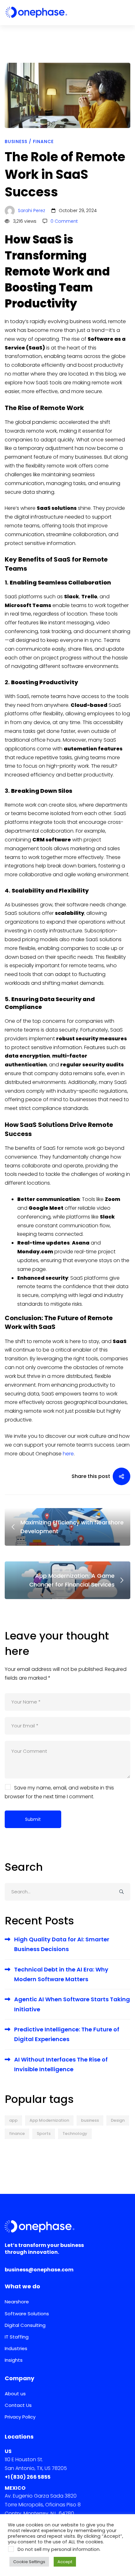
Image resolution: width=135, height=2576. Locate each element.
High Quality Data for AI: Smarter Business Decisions (62, 1944)
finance (17, 2133)
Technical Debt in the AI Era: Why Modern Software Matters (61, 1974)
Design (118, 2120)
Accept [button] (65, 2562)
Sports (44, 2133)
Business (16, 141)
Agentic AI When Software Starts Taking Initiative (72, 2004)
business (90, 2120)
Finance (43, 141)
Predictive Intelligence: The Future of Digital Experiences (67, 2034)
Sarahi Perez (31, 211)
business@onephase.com (39, 2270)
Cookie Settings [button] (29, 2562)
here (68, 1454)
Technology (75, 2133)
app (13, 2120)
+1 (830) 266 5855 (28, 2477)
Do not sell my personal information (59, 2549)
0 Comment (64, 221)
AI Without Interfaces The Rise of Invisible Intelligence (61, 2064)
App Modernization (49, 2120)
